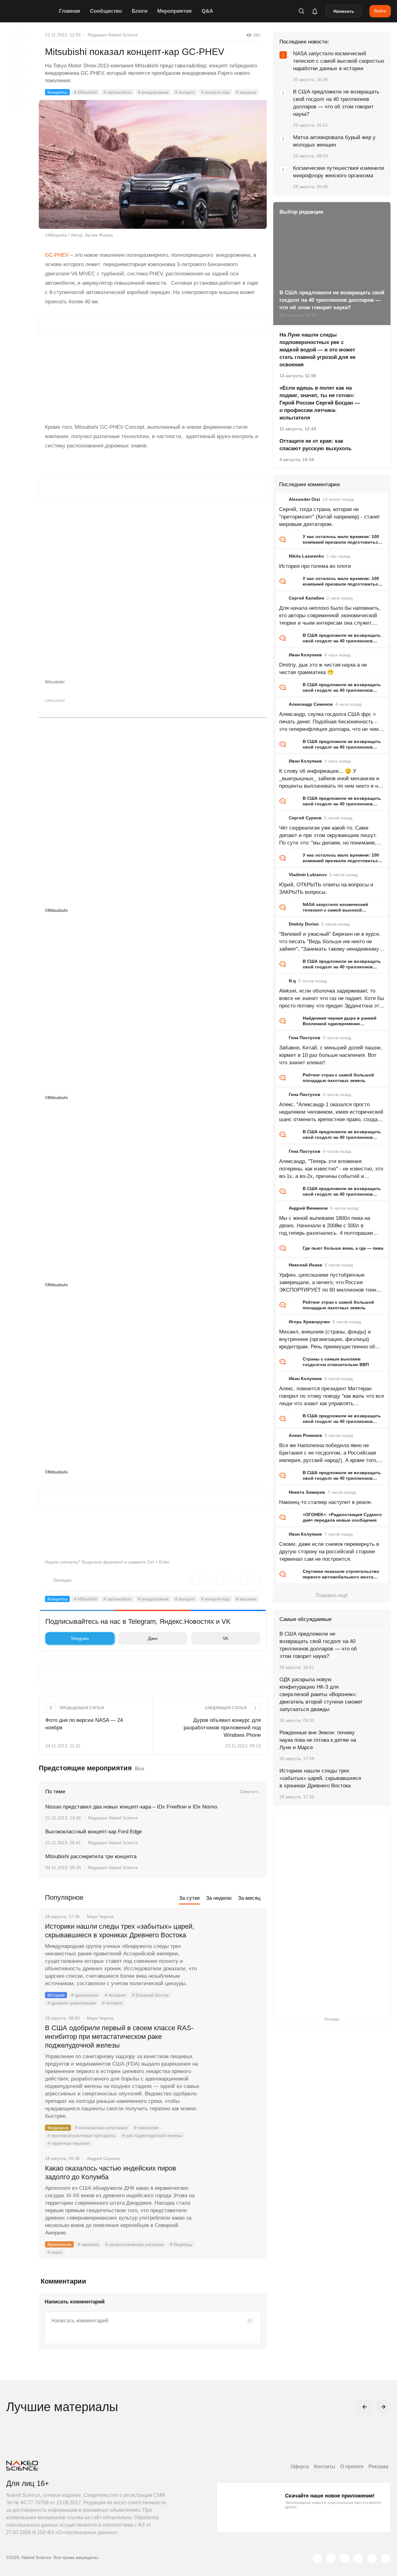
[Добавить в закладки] (19, 38)
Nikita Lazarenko (306, 556)
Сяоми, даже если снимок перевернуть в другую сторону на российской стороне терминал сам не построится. (329, 1552)
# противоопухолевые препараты (82, 2135)
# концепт (185, 92)
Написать (344, 11)
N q (292, 981)
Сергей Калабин (306, 598)
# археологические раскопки (134, 2244)
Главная (69, 11)
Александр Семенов (311, 704)
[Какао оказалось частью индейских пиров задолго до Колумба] (234, 2192)
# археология (85, 1995)
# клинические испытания (101, 2128)
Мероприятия (174, 11)
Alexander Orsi (304, 499)
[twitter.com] (317, 2558)
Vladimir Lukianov (308, 875)
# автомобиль (118, 92)
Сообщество (106, 11)
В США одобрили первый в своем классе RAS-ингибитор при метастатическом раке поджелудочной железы (119, 2037)
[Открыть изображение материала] (153, 164)
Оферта (300, 2467)
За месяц (249, 1898)
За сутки (189, 1898)
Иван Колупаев (305, 655)
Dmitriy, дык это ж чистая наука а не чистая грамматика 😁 (323, 669)
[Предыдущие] (365, 2407)
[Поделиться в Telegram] (19, 84)
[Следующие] (383, 2407)
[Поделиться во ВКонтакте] (19, 100)
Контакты (325, 2467)
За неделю (219, 1898)
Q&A (207, 11)
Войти (380, 11)
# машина (246, 92)
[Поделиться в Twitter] (19, 69)
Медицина (58, 2128)
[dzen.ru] (358, 2558)
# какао (55, 2252)
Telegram (80, 1638)
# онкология (146, 2128)
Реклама (378, 2467)
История (56, 1995)
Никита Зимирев (307, 1492)
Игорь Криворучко (309, 1322)
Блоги (140, 11)
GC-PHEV (57, 255)
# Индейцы (181, 2244)
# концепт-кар (215, 92)
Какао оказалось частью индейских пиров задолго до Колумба (111, 2173)
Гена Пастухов (305, 1038)
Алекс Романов (306, 1435)
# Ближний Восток (150, 1995)
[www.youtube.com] (345, 2558)
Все (140, 1769)
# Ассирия (115, 1995)
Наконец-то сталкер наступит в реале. (326, 1502)
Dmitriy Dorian (304, 924)
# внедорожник (153, 92)
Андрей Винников (308, 1208)
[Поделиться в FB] (19, 53)
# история (112, 2003)
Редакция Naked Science (113, 35)
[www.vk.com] (331, 2558)
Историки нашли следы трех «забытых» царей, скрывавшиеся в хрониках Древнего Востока (120, 1931)
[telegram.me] (372, 2558)
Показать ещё (332, 1595)
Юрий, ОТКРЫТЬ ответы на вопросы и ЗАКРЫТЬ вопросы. (326, 888)
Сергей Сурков (305, 818)
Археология (59, 2244)
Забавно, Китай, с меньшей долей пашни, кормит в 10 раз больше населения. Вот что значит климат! (331, 1055)
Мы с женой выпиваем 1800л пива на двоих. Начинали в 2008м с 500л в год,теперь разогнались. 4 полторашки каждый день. (326, 1226)
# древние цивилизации (72, 2003)
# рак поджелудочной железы (152, 2135)
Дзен (153, 1638)
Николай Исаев (306, 1265)
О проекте (352, 2467)
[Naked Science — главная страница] (31, 11)
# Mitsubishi (85, 92)
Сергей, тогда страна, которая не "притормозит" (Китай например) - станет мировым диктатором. (330, 517)
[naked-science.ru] (386, 2558)
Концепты (57, 92)
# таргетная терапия (68, 2143)
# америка (88, 2244)
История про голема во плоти (315, 566)
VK (225, 1638)
